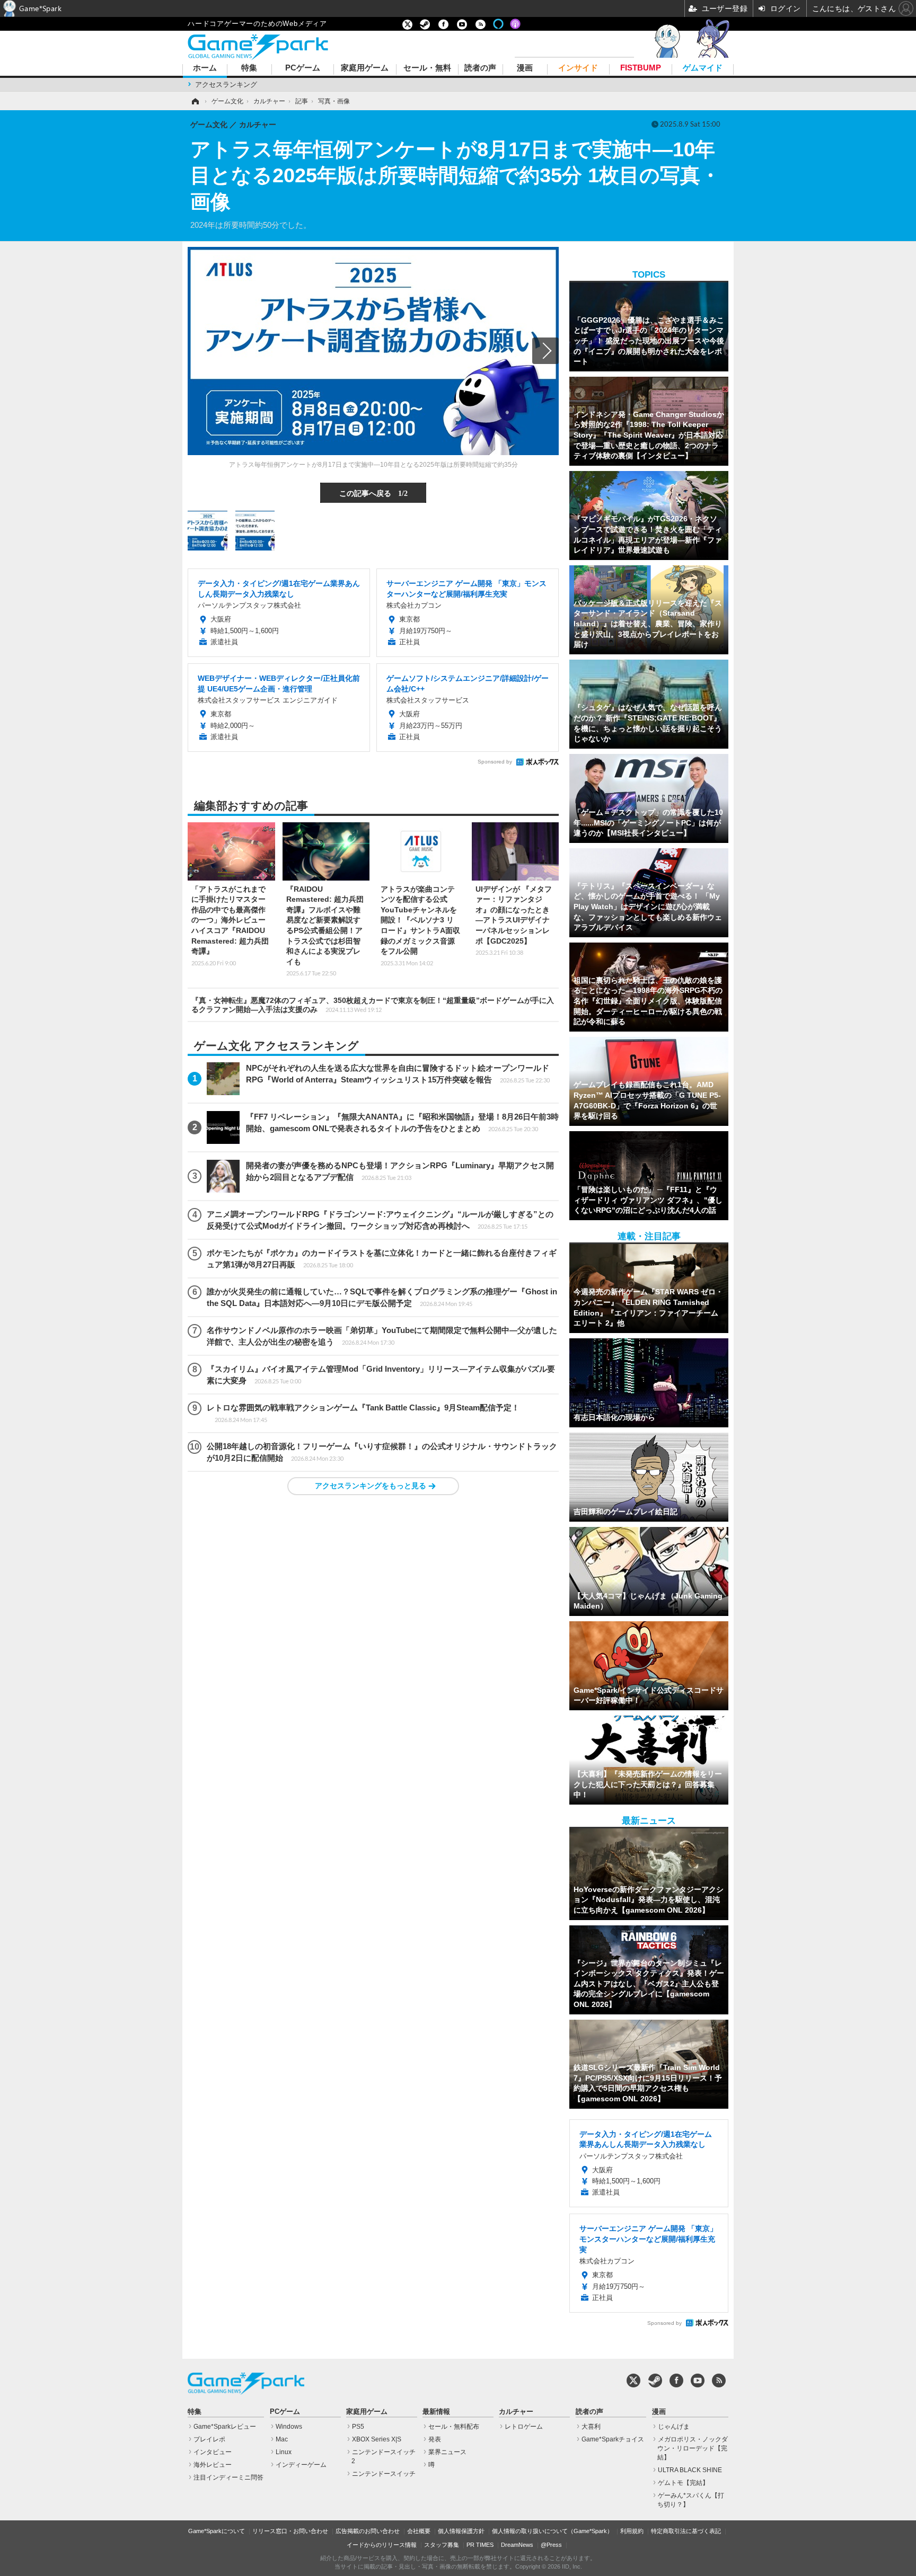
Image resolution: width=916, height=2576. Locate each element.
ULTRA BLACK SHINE (690, 2470)
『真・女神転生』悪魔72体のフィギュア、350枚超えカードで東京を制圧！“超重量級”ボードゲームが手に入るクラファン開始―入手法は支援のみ (373, 1005)
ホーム (205, 68)
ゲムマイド (703, 68)
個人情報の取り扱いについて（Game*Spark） (552, 2531)
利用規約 (632, 2531)
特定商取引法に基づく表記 (686, 2531)
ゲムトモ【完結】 (683, 2483)
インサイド (578, 68)
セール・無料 (427, 68)
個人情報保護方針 (461, 2531)
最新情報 (436, 2412)
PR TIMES (480, 2545)
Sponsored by (495, 762)
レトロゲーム (524, 2427)
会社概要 (419, 2531)
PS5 (358, 2427)
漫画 (525, 68)
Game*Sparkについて (217, 2531)
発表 (435, 2439)
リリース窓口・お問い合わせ (290, 2531)
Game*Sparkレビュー (225, 2427)
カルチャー (516, 2412)
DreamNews (517, 2545)
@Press (551, 2545)
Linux (284, 2452)
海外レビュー (213, 2465)
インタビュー (213, 2452)
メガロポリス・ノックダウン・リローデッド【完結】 (693, 2448)
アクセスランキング (226, 85)
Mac (282, 2439)
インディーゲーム (301, 2465)
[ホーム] (195, 101)
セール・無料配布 (454, 2427)
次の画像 (545, 351)
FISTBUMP (641, 68)
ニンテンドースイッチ (384, 2474)
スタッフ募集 (442, 2545)
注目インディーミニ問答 (228, 2477)
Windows (289, 2427)
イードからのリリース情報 (382, 2545)
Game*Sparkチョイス (613, 2439)
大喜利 (591, 2427)
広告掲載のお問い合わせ (368, 2531)
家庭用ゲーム (365, 68)
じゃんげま (674, 2427)
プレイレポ (209, 2439)
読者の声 (480, 68)
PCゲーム (303, 68)
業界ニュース (447, 2452)
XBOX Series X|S (377, 2439)
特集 (249, 68)
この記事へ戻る (373, 493)
